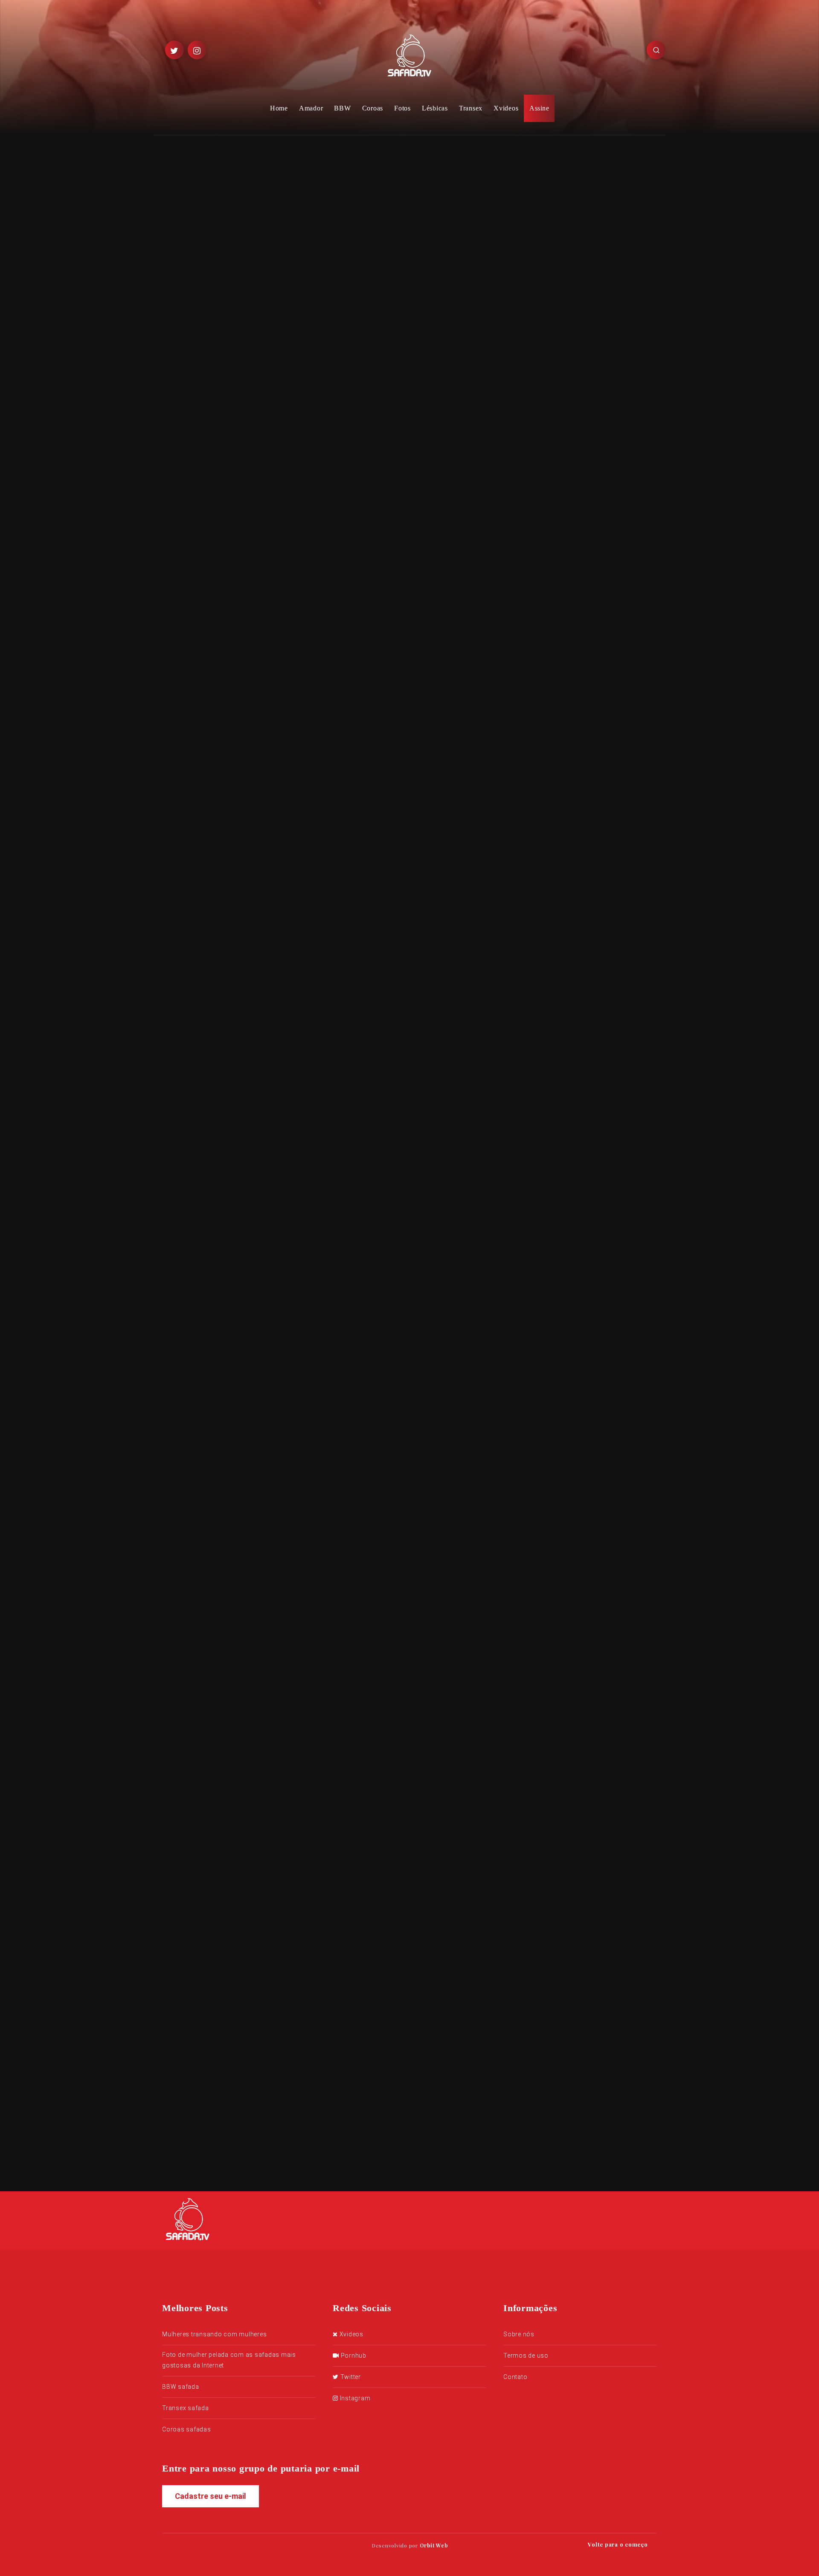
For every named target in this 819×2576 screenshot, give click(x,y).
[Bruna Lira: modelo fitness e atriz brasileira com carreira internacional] (537, 206)
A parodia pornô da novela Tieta (326, 1911)
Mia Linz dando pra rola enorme (441, 1809)
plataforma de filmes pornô (381, 1396)
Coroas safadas (187, 2429)
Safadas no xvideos (227, 409)
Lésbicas (435, 108)
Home (279, 108)
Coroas (373, 108)
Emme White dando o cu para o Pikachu (581, 561)
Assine (539, 108)
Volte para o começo (619, 2544)
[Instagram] (197, 50)
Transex (471, 108)
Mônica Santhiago (342, 706)
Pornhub (353, 2356)
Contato (515, 2377)
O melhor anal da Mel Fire (603, 603)
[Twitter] (174, 50)
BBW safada (181, 2387)
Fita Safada (233, 1569)
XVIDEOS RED (316, 1410)
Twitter (350, 2377)
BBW (342, 108)
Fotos (402, 108)
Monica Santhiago (317, 1468)
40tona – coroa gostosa (597, 300)
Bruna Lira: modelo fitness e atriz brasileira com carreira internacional (606, 208)
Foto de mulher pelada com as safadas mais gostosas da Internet (229, 2360)
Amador (311, 108)
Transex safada (186, 2408)
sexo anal (368, 1468)
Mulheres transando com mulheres (214, 2334)
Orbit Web (434, 2545)
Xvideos (506, 108)
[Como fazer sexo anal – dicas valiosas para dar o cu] (537, 264)
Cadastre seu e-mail (211, 2496)
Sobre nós (519, 2334)
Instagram (354, 2398)
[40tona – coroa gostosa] (537, 310)
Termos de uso (526, 2356)
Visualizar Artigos (319, 1603)
